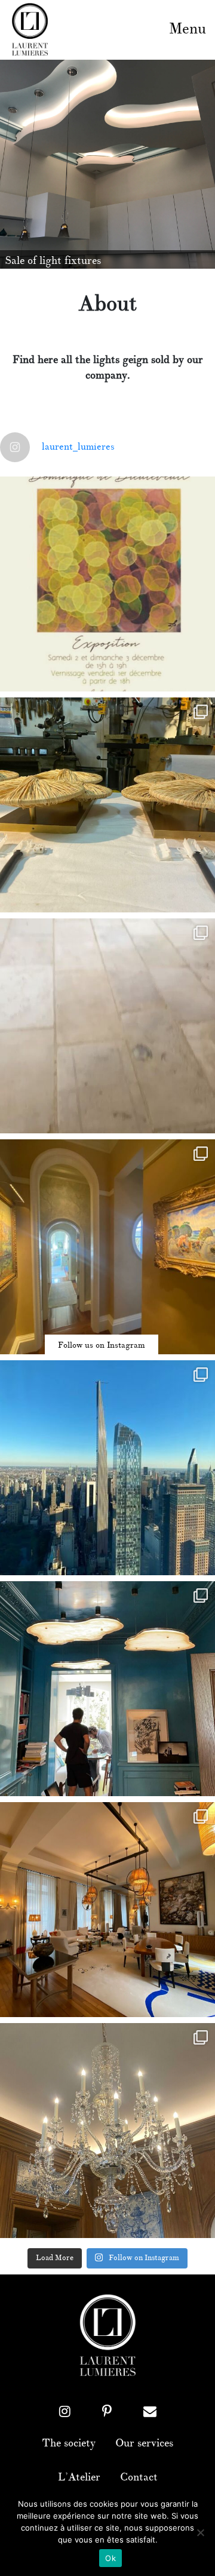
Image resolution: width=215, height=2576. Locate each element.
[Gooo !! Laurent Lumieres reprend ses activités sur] (107, 1468)
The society (69, 2443)
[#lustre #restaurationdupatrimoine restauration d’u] (107, 2131)
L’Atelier (79, 2477)
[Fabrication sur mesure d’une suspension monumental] (107, 1910)
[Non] (200, 2532)
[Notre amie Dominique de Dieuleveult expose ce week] (107, 584)
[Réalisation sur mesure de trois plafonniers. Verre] (107, 1689)
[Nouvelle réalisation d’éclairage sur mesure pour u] (107, 1026)
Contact (139, 2477)
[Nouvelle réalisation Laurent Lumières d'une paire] (107, 805)
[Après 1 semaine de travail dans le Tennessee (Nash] (107, 1247)
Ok (110, 2558)
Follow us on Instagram (102, 1345)
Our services (144, 2443)
